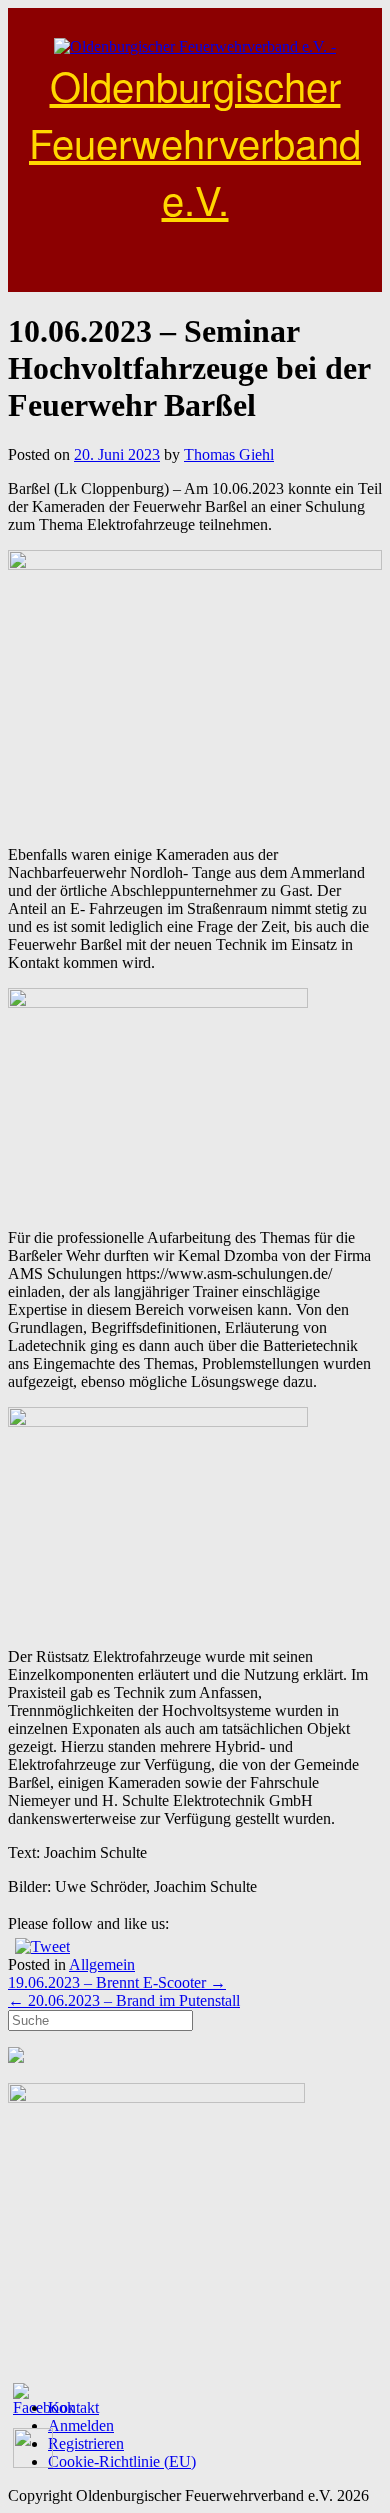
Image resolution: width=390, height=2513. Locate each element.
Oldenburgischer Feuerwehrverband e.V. (195, 141)
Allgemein (102, 1964)
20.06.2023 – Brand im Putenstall (124, 2000)
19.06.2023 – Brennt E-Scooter (117, 1982)
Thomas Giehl (229, 454)
